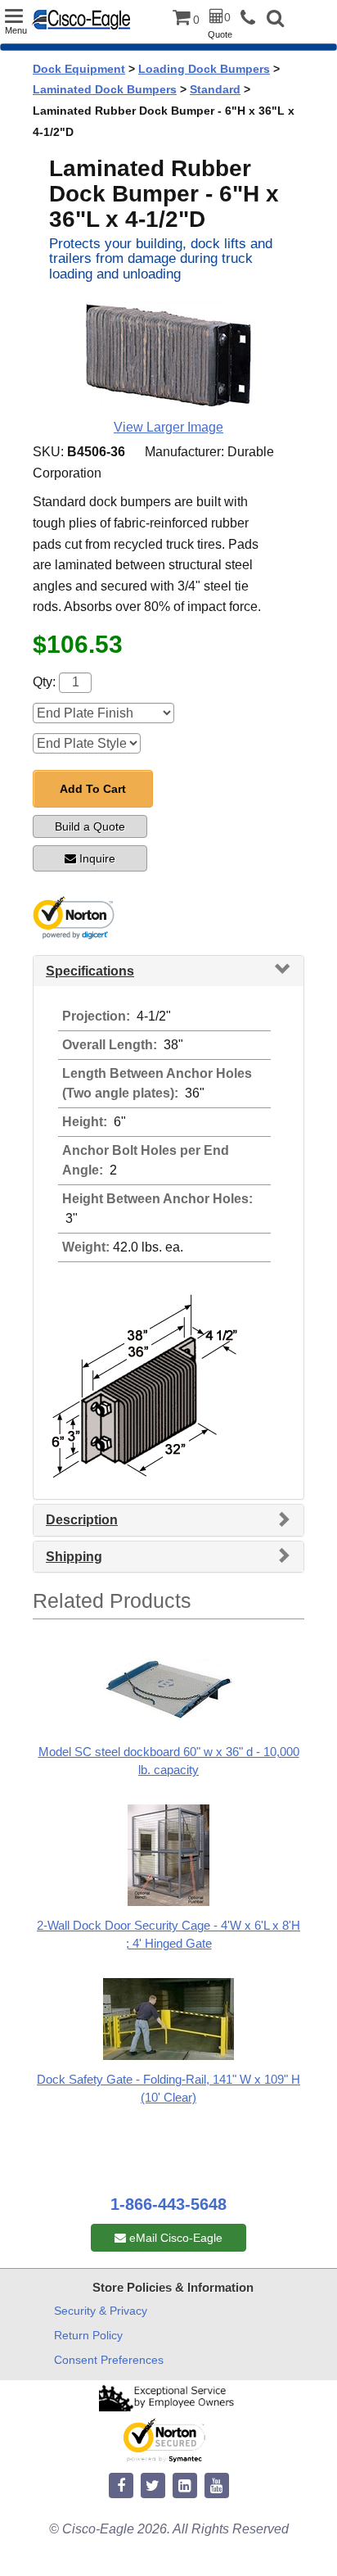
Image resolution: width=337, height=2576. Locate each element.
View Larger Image (168, 427)
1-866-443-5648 (168, 2204)
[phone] (252, 18)
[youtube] (217, 2486)
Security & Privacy (101, 2311)
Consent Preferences (109, 2360)
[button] (275, 20)
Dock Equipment (79, 69)
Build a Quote (90, 826)
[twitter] (153, 2486)
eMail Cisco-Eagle (174, 2238)
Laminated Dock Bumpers (105, 89)
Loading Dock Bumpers (204, 69)
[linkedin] (185, 2486)
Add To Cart (93, 789)
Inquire (97, 858)
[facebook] (121, 2486)
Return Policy (88, 2335)
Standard (215, 89)
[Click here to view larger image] (168, 356)
